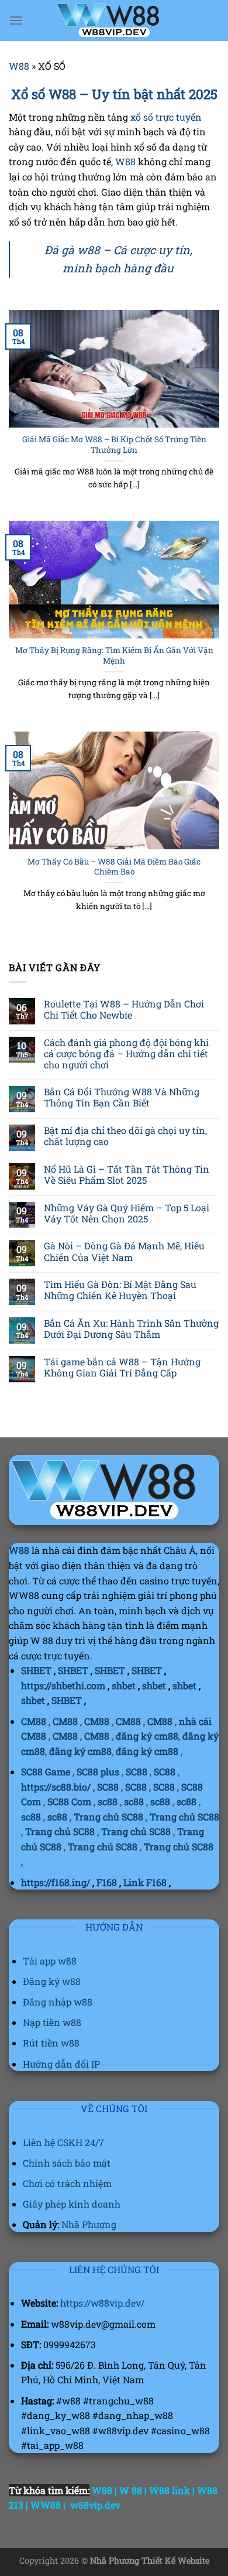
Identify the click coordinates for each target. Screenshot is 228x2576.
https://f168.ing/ (56, 1882)
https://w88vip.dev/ (102, 2303)
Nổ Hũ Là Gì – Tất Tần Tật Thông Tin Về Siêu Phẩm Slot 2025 (127, 1174)
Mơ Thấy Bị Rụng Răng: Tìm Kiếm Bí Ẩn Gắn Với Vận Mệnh (114, 656)
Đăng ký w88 (52, 1981)
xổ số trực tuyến (166, 117)
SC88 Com (69, 1801)
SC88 (137, 1772)
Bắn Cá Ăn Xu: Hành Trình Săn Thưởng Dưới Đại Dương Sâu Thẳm (131, 1328)
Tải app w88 (50, 1961)
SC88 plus (98, 1772)
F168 (107, 1882)
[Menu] (16, 20)
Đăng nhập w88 (58, 2002)
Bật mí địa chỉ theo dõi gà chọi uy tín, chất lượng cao (125, 1136)
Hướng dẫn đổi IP (61, 2064)
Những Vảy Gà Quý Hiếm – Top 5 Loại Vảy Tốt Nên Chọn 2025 (127, 1213)
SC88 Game (46, 1772)
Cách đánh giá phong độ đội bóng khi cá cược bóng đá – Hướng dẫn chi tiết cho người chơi (126, 1054)
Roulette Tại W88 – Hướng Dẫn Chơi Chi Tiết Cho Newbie (124, 1009)
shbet (124, 1685)
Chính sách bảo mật (67, 2163)
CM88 (34, 1721)
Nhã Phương (89, 2224)
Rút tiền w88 (51, 2043)
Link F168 (145, 1882)
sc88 (108, 1801)
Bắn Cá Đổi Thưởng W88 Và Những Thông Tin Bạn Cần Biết (122, 1097)
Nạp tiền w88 (52, 2022)
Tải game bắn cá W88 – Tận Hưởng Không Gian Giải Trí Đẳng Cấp (122, 1367)
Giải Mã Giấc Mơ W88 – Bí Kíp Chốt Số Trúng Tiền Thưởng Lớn (114, 445)
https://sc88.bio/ (56, 1787)
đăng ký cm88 (147, 1736)
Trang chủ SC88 (108, 1817)
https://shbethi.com (63, 1685)
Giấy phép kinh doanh (72, 2204)
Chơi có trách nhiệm (67, 2183)
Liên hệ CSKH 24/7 (63, 2142)
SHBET (36, 1670)
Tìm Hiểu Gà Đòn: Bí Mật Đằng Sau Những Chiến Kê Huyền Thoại (120, 1290)
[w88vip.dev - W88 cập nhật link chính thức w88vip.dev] (114, 20)
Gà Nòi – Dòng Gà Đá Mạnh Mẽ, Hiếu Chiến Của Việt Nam (124, 1251)
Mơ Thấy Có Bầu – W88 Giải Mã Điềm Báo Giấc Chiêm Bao (114, 867)
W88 (19, 66)
